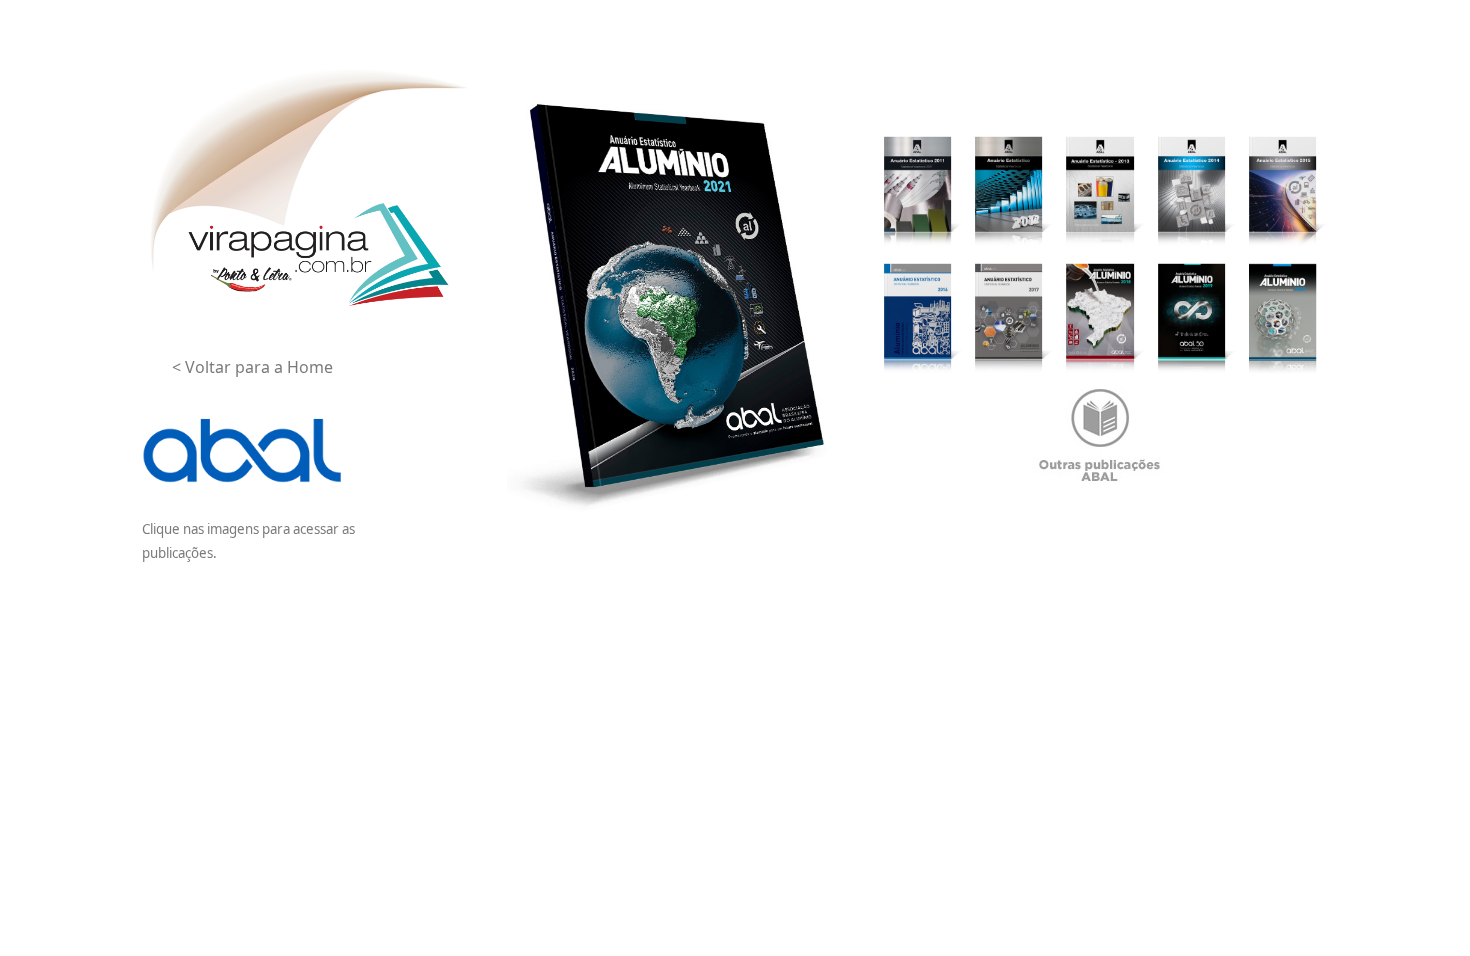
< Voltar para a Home (252, 367)
